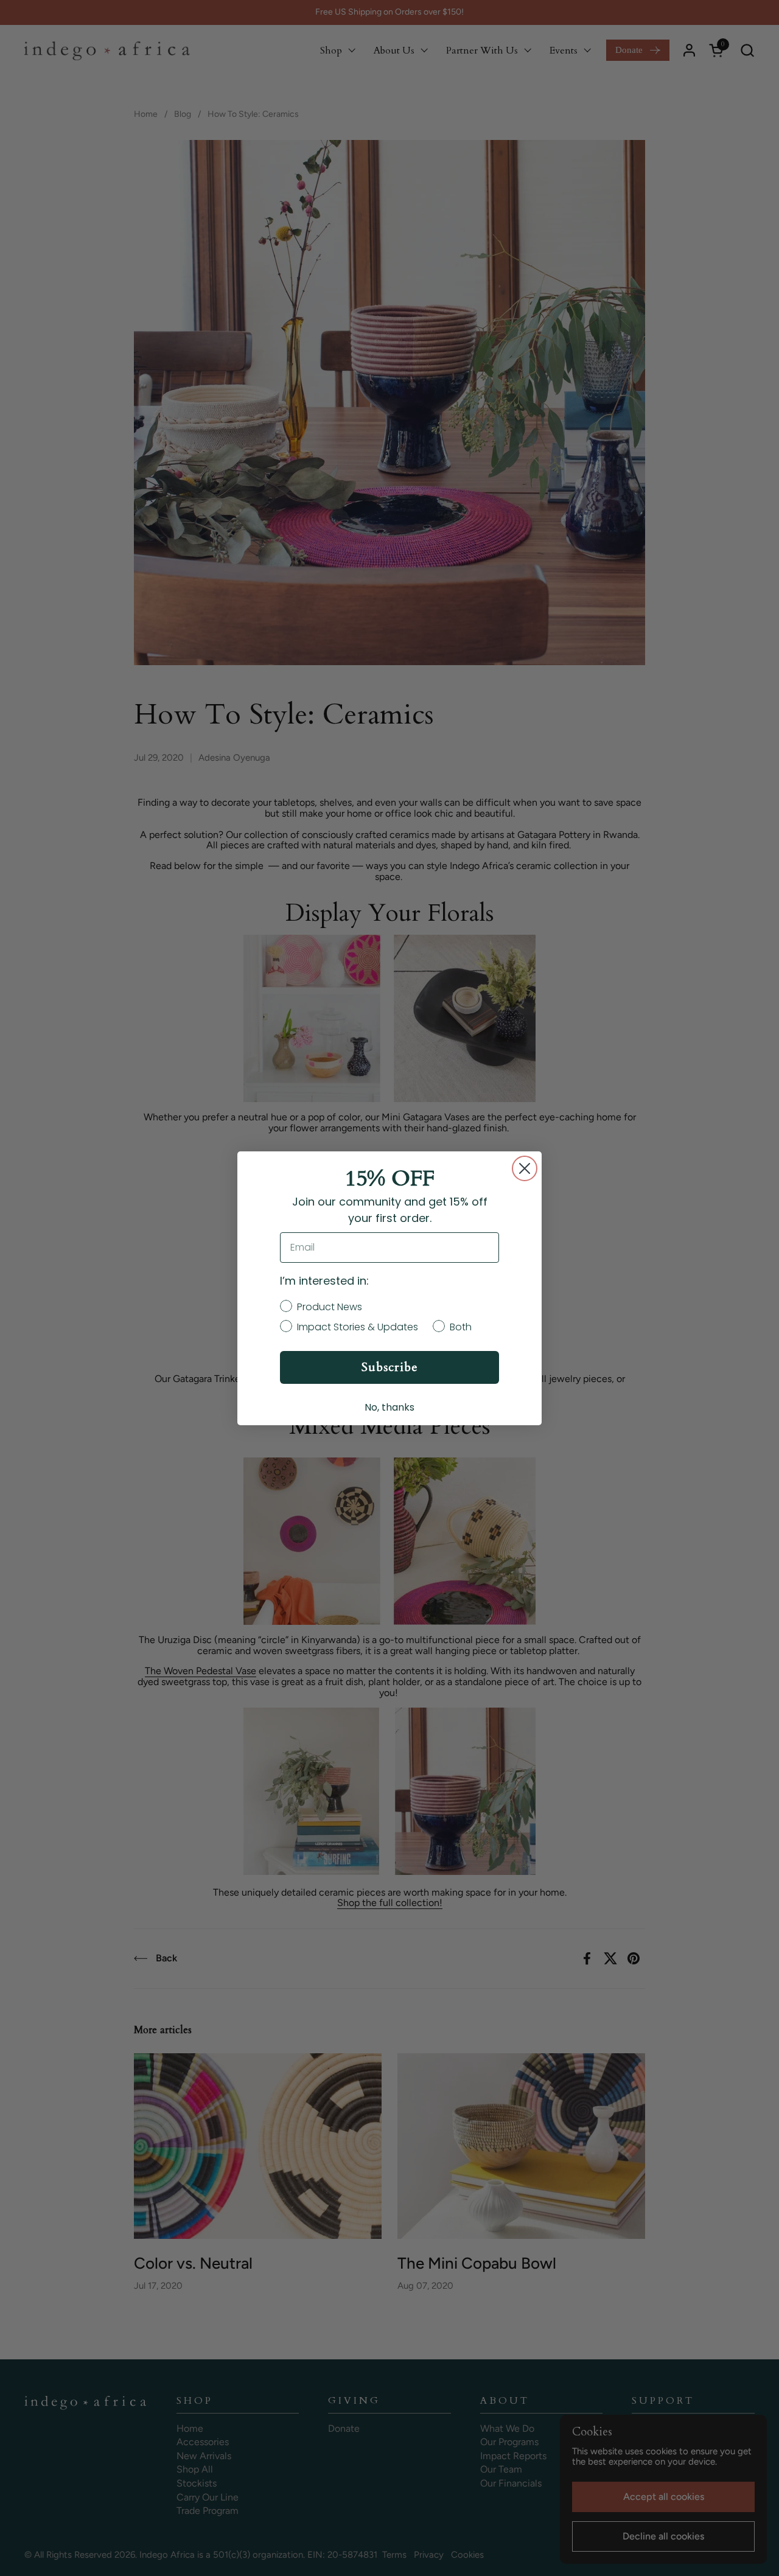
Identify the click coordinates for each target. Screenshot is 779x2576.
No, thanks (389, 1407)
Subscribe (390, 1367)
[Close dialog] (525, 1168)
